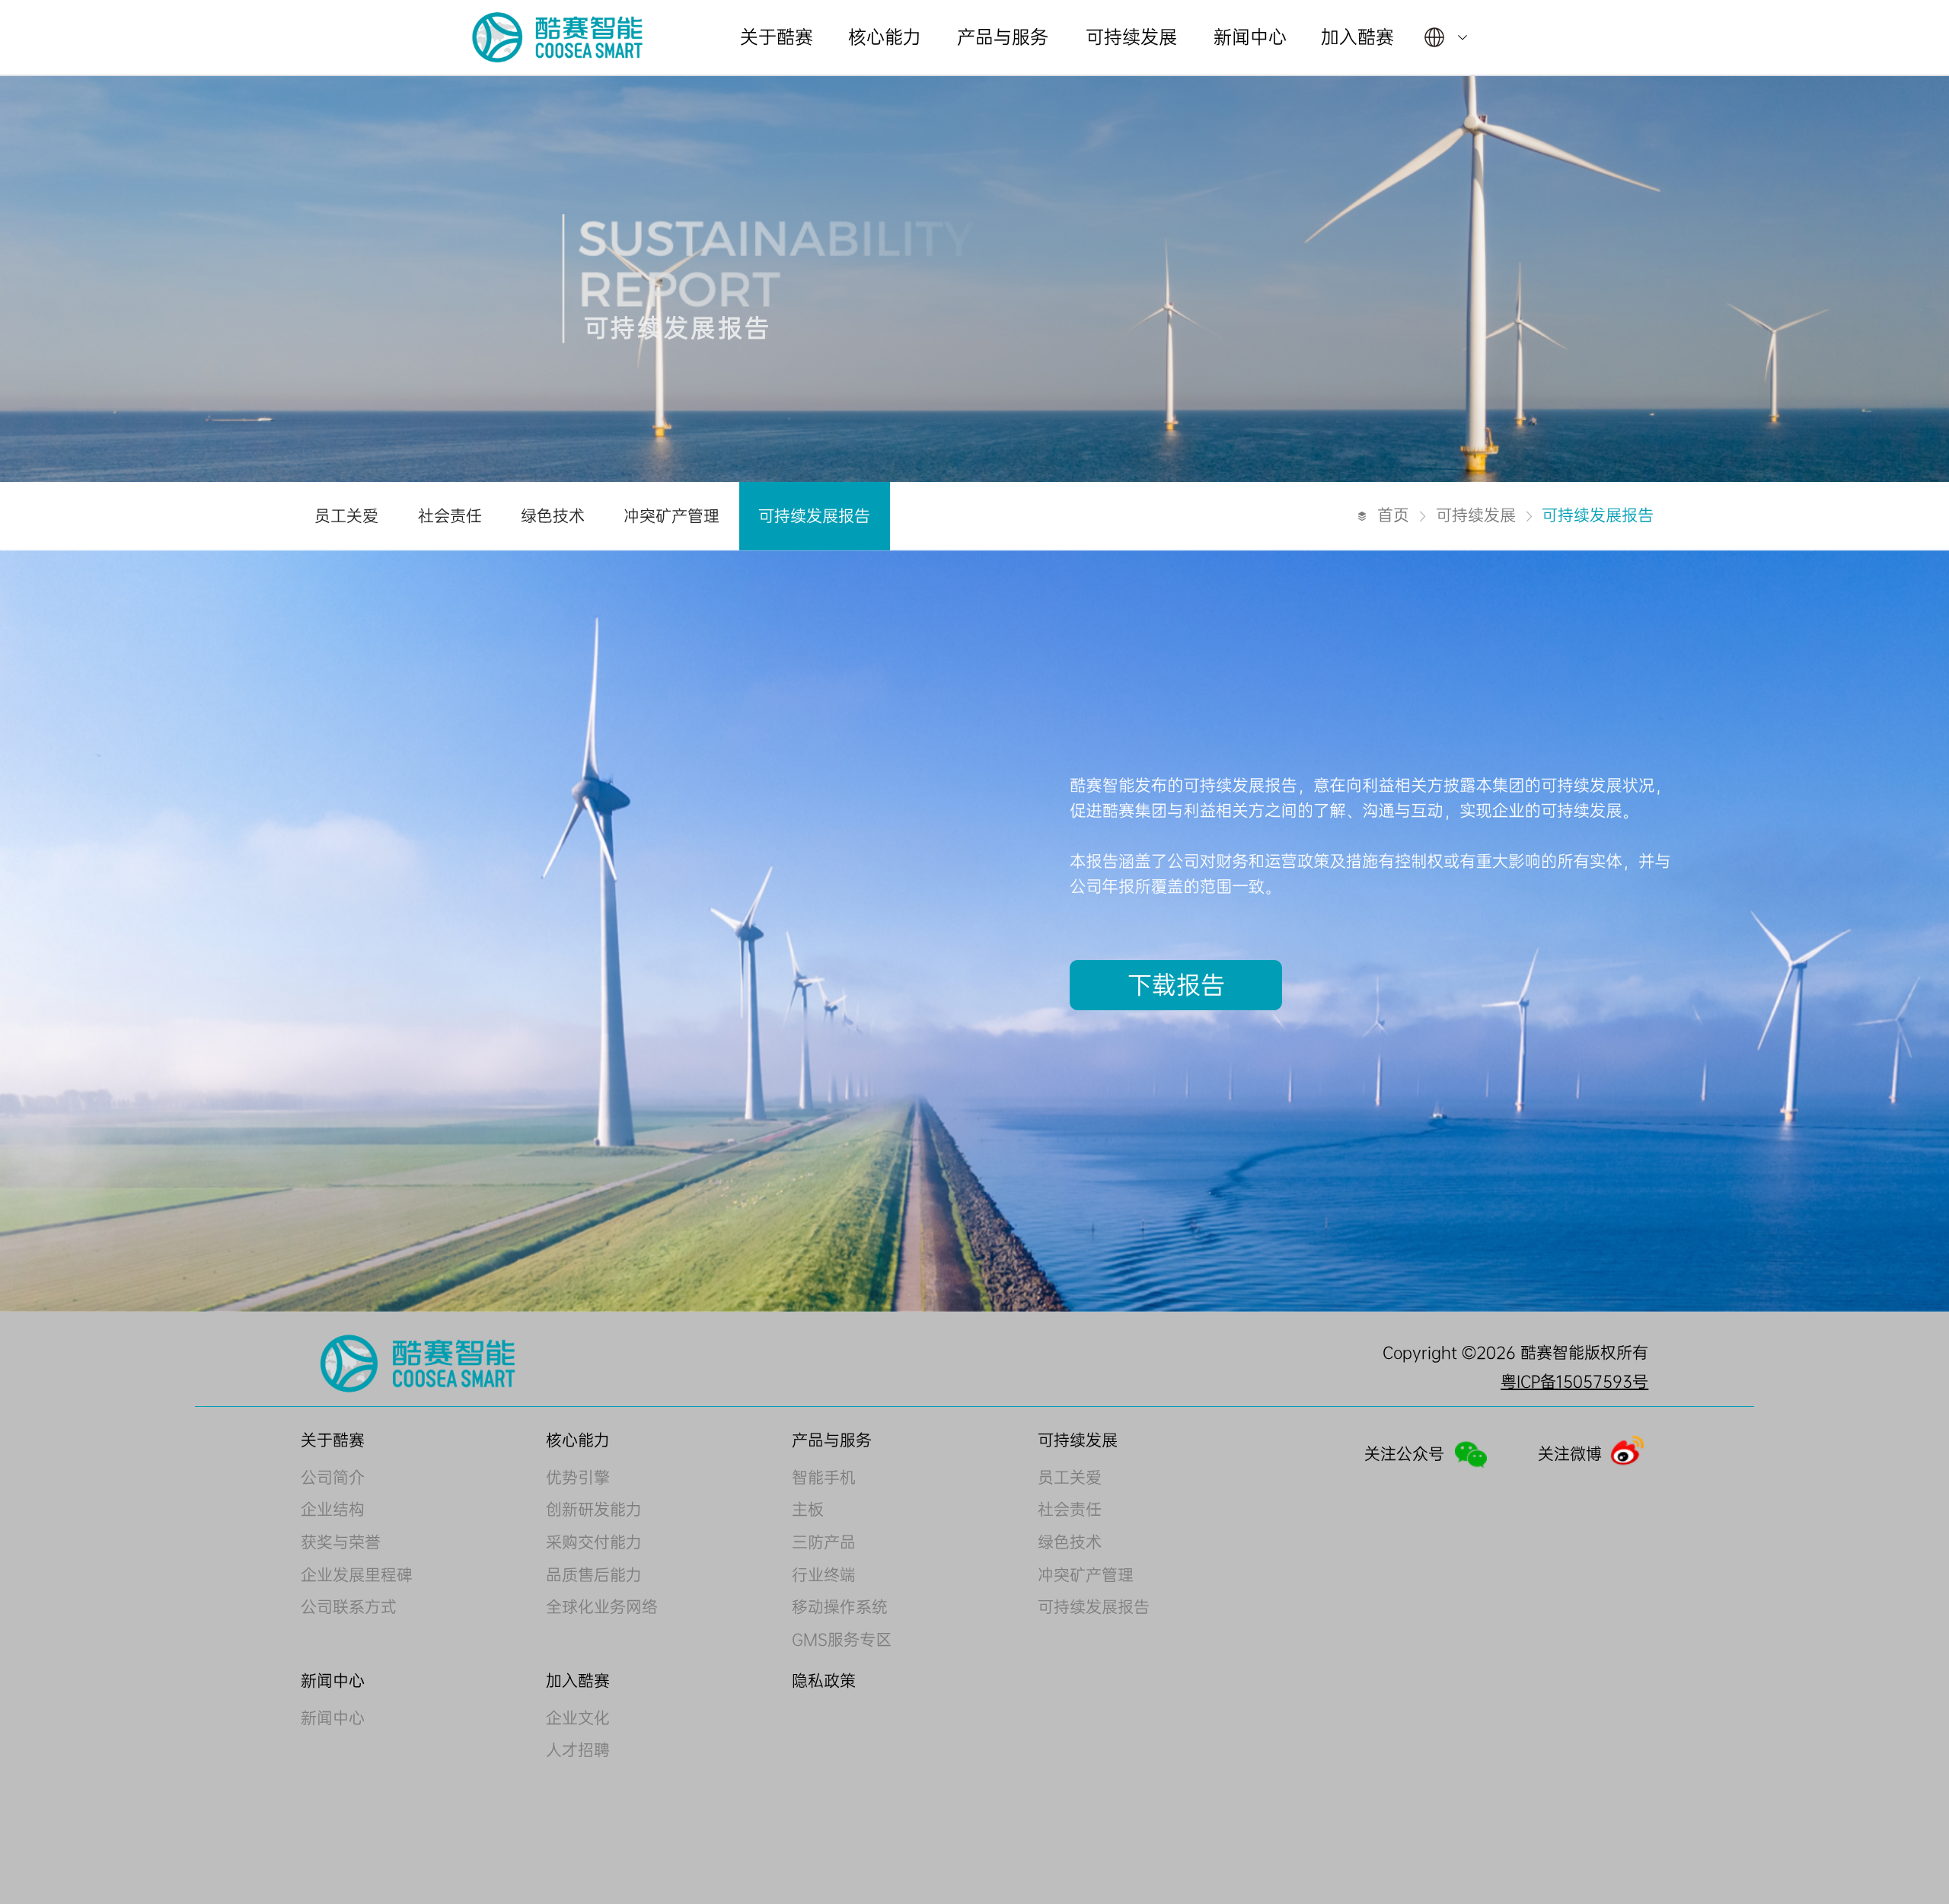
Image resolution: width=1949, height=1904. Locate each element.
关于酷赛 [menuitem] (777, 37)
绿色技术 (1070, 1542)
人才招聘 (578, 1750)
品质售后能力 (594, 1575)
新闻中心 (333, 1718)
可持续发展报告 (1094, 1607)
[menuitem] (1446, 37)
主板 (808, 1510)
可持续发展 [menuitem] (1131, 37)
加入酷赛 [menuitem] (1357, 37)
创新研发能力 (594, 1510)
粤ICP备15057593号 (1574, 1380)
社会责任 (1070, 1510)
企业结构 (333, 1510)
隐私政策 (824, 1681)
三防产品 (824, 1542)
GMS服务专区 (842, 1640)
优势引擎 (578, 1478)
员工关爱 (1070, 1478)
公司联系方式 (349, 1607)
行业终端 (824, 1575)
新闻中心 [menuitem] (1250, 37)
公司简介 (333, 1478)
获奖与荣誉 (341, 1542)
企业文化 (578, 1718)
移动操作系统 (840, 1607)
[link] (1393, 516)
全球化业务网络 (602, 1607)
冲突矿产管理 (1086, 1575)
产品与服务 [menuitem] (1003, 37)
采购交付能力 (594, 1542)
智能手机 (824, 1478)
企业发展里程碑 (357, 1575)
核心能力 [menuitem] (885, 37)
